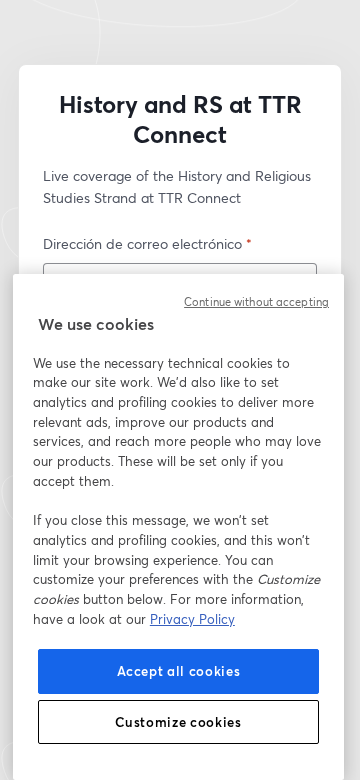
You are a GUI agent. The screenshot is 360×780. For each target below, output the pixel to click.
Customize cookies (178, 722)
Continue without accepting (256, 302)
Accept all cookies (179, 671)
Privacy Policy (192, 619)
